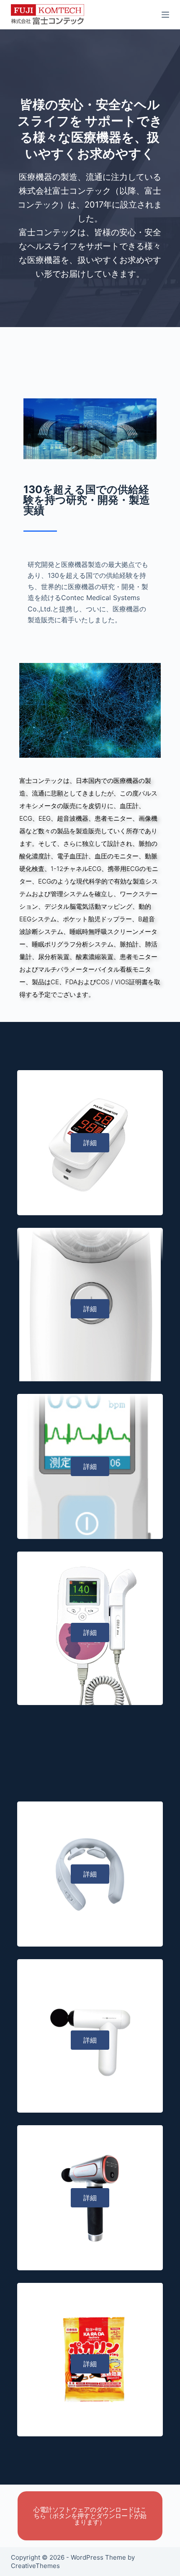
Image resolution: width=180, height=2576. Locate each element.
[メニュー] (165, 15)
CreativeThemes (35, 2566)
